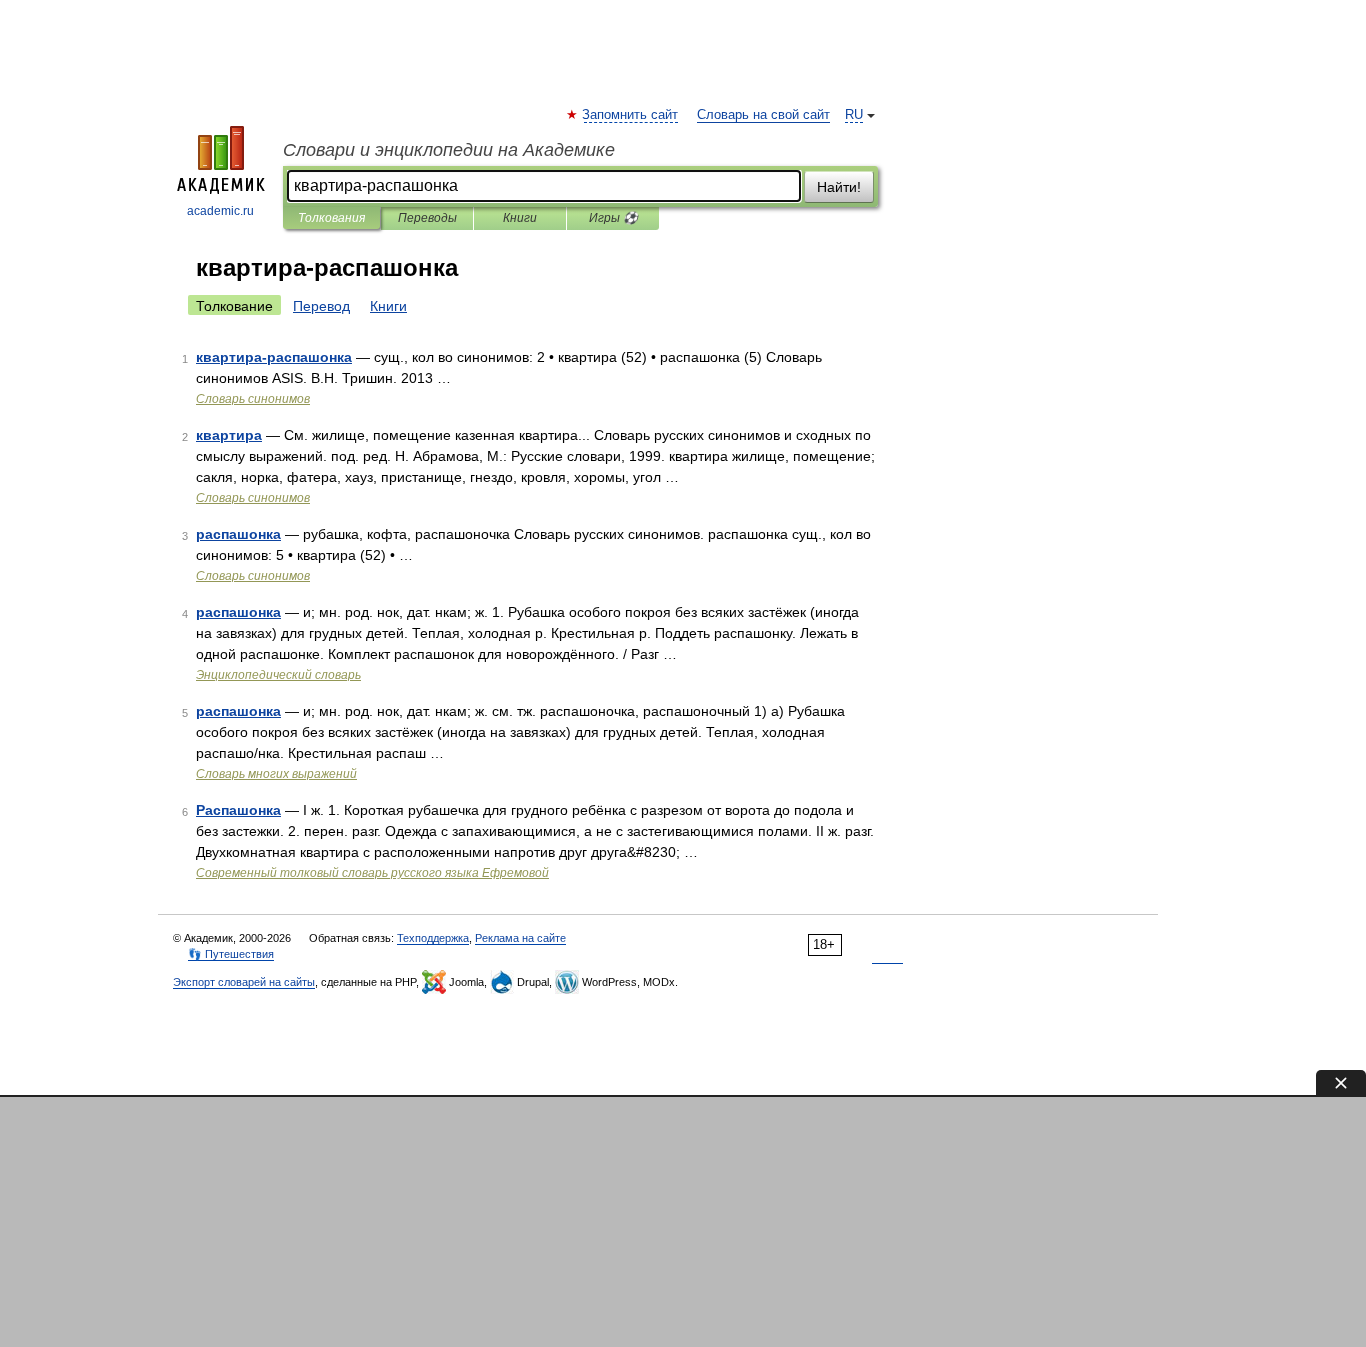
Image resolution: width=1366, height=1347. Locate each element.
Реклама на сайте (520, 938)
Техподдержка (433, 938)
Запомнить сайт (631, 115)
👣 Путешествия (231, 954)
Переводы (427, 218)
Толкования (331, 218)
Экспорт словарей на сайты (244, 982)
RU (854, 115)
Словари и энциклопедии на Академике (449, 150)
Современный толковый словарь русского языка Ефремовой (372, 873)
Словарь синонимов (253, 399)
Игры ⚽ (613, 218)
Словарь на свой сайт (763, 115)
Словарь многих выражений (276, 774)
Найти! (839, 187)
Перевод (321, 306)
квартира (229, 435)
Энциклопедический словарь (278, 675)
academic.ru (220, 211)
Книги (520, 218)
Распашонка (238, 810)
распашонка (238, 534)
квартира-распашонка (274, 357)
